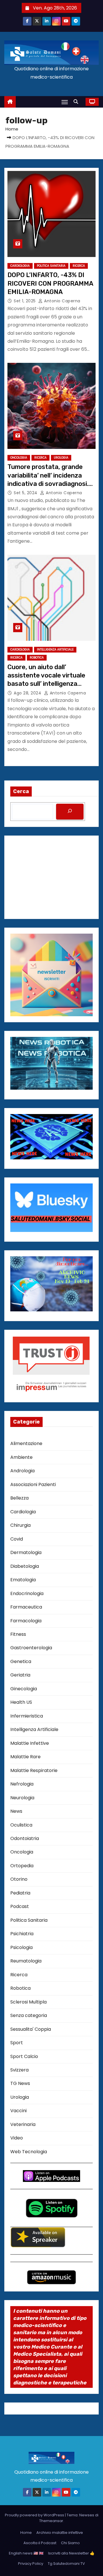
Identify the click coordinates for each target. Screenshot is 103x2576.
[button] (77, 102)
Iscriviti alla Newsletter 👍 (71, 2553)
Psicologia (21, 1947)
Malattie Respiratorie (34, 1770)
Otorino (19, 1879)
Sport (17, 2043)
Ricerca (79, 266)
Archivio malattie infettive (60, 2533)
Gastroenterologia (31, 1648)
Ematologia (23, 1580)
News (16, 1811)
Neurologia (22, 1798)
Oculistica (21, 1825)
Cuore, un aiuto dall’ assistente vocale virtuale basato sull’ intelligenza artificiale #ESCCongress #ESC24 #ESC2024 (46, 684)
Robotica (37, 658)
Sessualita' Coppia (31, 2029)
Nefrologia (22, 1784)
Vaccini (18, 2111)
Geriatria (20, 1675)
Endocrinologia (27, 1593)
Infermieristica (27, 1716)
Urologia (61, 458)
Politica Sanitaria (51, 266)
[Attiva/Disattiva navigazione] (65, 102)
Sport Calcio (24, 2056)
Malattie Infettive (30, 1743)
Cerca (21, 791)
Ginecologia (24, 1689)
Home (12, 129)
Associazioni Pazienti (33, 1484)
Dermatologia (26, 1552)
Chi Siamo (70, 2543)
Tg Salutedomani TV (66, 2564)
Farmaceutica (26, 1607)
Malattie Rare (25, 1757)
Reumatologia (26, 1961)
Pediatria (20, 1893)
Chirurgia (20, 1525)
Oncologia (19, 458)
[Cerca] (70, 812)
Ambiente (21, 1457)
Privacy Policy (31, 2564)
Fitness (18, 1634)
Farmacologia (26, 1621)
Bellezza (19, 1498)
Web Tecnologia (29, 2152)
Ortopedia (22, 1866)
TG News (20, 2083)
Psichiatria (22, 1934)
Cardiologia (20, 266)
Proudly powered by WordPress (35, 2515)
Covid (17, 1539)
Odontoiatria (25, 1838)
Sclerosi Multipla (28, 2002)
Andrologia (22, 1471)
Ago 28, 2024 (28, 693)
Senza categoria (29, 2015)
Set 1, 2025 (25, 301)
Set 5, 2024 (26, 493)
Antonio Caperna (62, 301)
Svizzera (19, 2070)
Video (17, 2138)
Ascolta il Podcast (40, 2543)
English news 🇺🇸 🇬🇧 (26, 2553)
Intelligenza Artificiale (55, 650)
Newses (87, 2515)
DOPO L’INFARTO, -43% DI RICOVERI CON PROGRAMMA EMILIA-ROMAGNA (50, 283)
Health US (21, 1702)
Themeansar (51, 2521)
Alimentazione (26, 1443)
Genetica (21, 1661)
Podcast (20, 1906)
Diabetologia (25, 1566)
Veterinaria (23, 2124)
